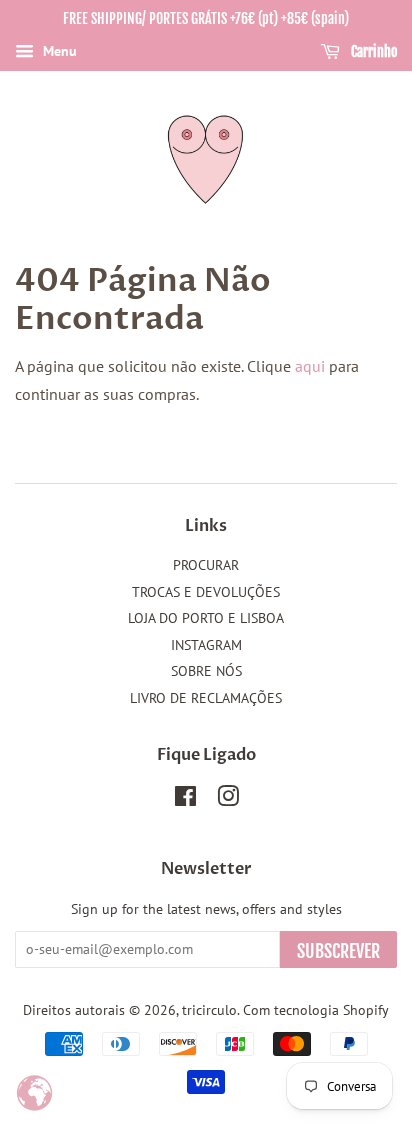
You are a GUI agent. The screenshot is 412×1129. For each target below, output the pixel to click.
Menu (58, 51)
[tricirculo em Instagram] (228, 800)
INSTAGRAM (206, 645)
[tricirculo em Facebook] (185, 800)
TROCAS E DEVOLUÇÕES (206, 592)
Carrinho (372, 51)
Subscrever (338, 951)
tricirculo (209, 1010)
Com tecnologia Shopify (316, 1010)
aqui (310, 366)
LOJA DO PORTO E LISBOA (206, 618)
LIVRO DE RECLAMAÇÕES (206, 698)
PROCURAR (206, 565)
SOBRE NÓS (206, 671)
